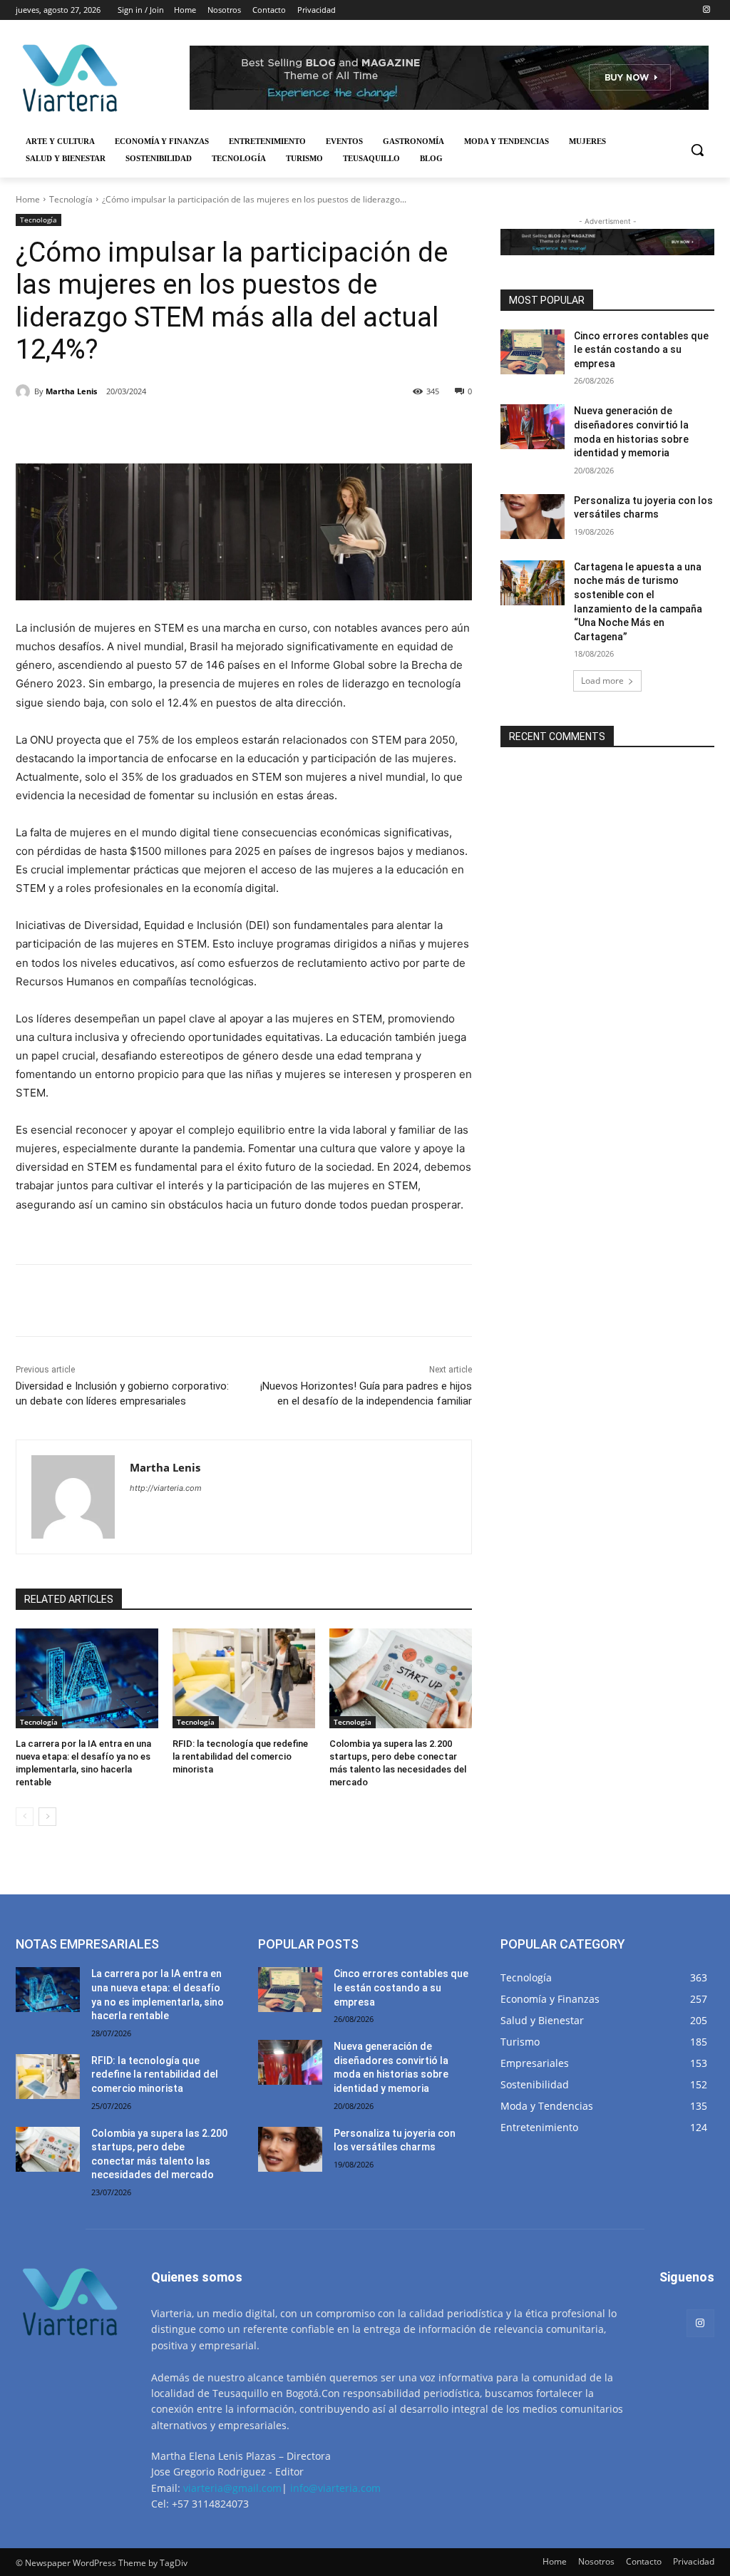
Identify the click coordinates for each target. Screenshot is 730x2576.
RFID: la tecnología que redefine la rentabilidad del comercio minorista (240, 1756)
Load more (602, 681)
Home (28, 199)
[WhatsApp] (212, 428)
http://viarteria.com (166, 1488)
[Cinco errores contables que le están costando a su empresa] (533, 352)
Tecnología (71, 199)
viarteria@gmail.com (232, 2488)
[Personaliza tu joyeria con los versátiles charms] (533, 517)
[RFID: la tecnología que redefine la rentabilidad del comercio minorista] (244, 1678)
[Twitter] (147, 428)
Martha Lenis (71, 391)
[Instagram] (706, 10)
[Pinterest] (180, 428)
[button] (697, 150)
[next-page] (47, 1817)
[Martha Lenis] (25, 391)
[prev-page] (25, 1817)
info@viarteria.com (335, 2488)
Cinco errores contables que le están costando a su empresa (641, 350)
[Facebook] (114, 428)
